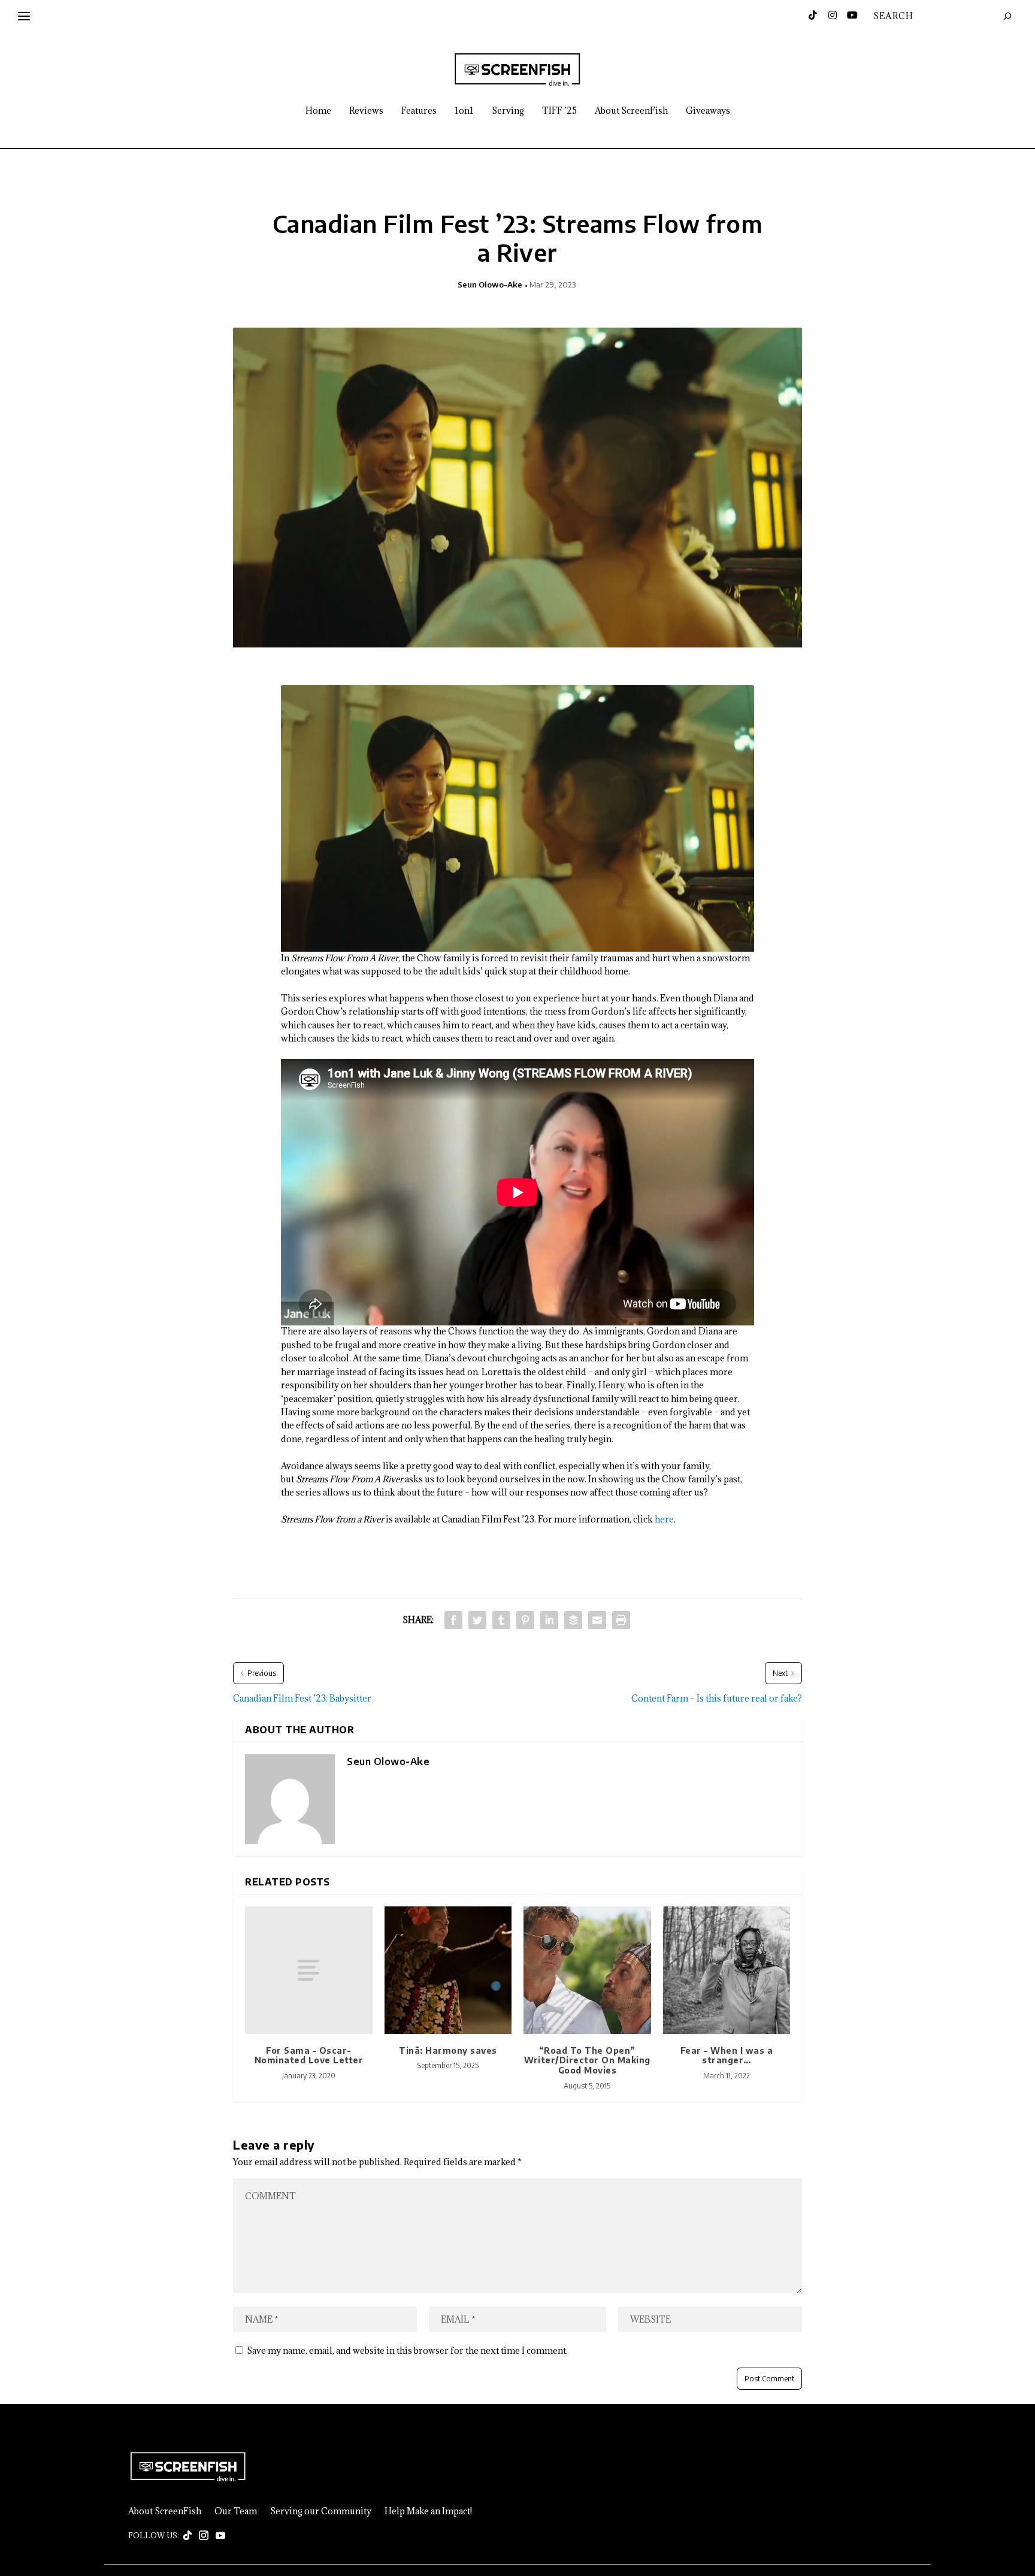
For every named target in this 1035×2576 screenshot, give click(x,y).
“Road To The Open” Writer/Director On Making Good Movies (587, 2061)
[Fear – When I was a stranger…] (727, 1970)
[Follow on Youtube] (220, 2536)
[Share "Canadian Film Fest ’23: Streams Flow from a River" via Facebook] (453, 1620)
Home (318, 111)
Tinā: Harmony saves (448, 2050)
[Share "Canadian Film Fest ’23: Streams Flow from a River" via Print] (621, 1620)
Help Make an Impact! (428, 2511)
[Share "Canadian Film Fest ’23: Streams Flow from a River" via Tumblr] (501, 1620)
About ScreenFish (631, 111)
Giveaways (708, 111)
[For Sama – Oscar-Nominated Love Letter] (309, 1970)
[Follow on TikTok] (187, 2536)
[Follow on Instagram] (204, 2536)
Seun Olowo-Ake (490, 284)
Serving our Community (321, 2511)
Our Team (236, 2511)
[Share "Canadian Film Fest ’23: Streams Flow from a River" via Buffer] (573, 1620)
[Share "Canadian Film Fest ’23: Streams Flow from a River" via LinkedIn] (549, 1620)
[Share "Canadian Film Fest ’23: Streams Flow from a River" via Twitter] (477, 1620)
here (664, 1519)
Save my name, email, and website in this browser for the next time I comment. (407, 2351)
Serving (508, 111)
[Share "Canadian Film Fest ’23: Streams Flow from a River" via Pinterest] (525, 1620)
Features (419, 111)
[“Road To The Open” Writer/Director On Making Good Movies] (587, 1970)
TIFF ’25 (559, 111)
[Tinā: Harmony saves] (448, 1970)
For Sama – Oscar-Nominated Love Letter (309, 2056)
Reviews (366, 111)
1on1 (464, 111)
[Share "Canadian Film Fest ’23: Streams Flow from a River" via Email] (597, 1620)
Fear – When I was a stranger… (727, 2056)
